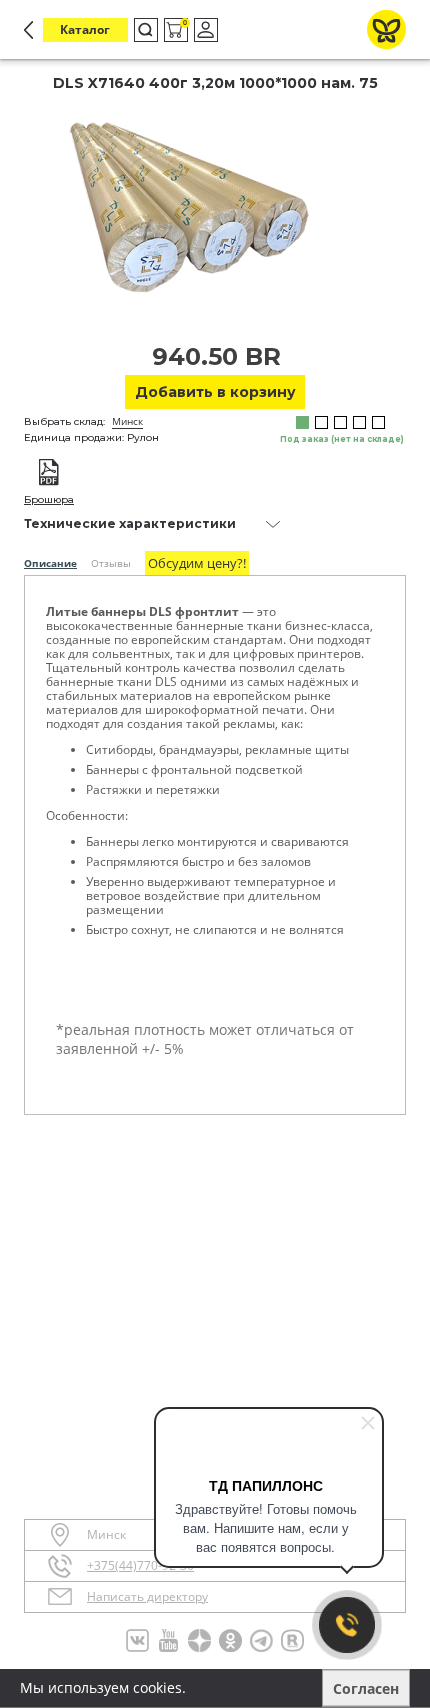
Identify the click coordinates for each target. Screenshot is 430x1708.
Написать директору (147, 1597)
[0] (174, 30)
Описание (50, 563)
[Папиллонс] (386, 29)
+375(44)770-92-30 (140, 1565)
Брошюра (49, 499)
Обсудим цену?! (197, 563)
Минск (127, 421)
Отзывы (111, 563)
